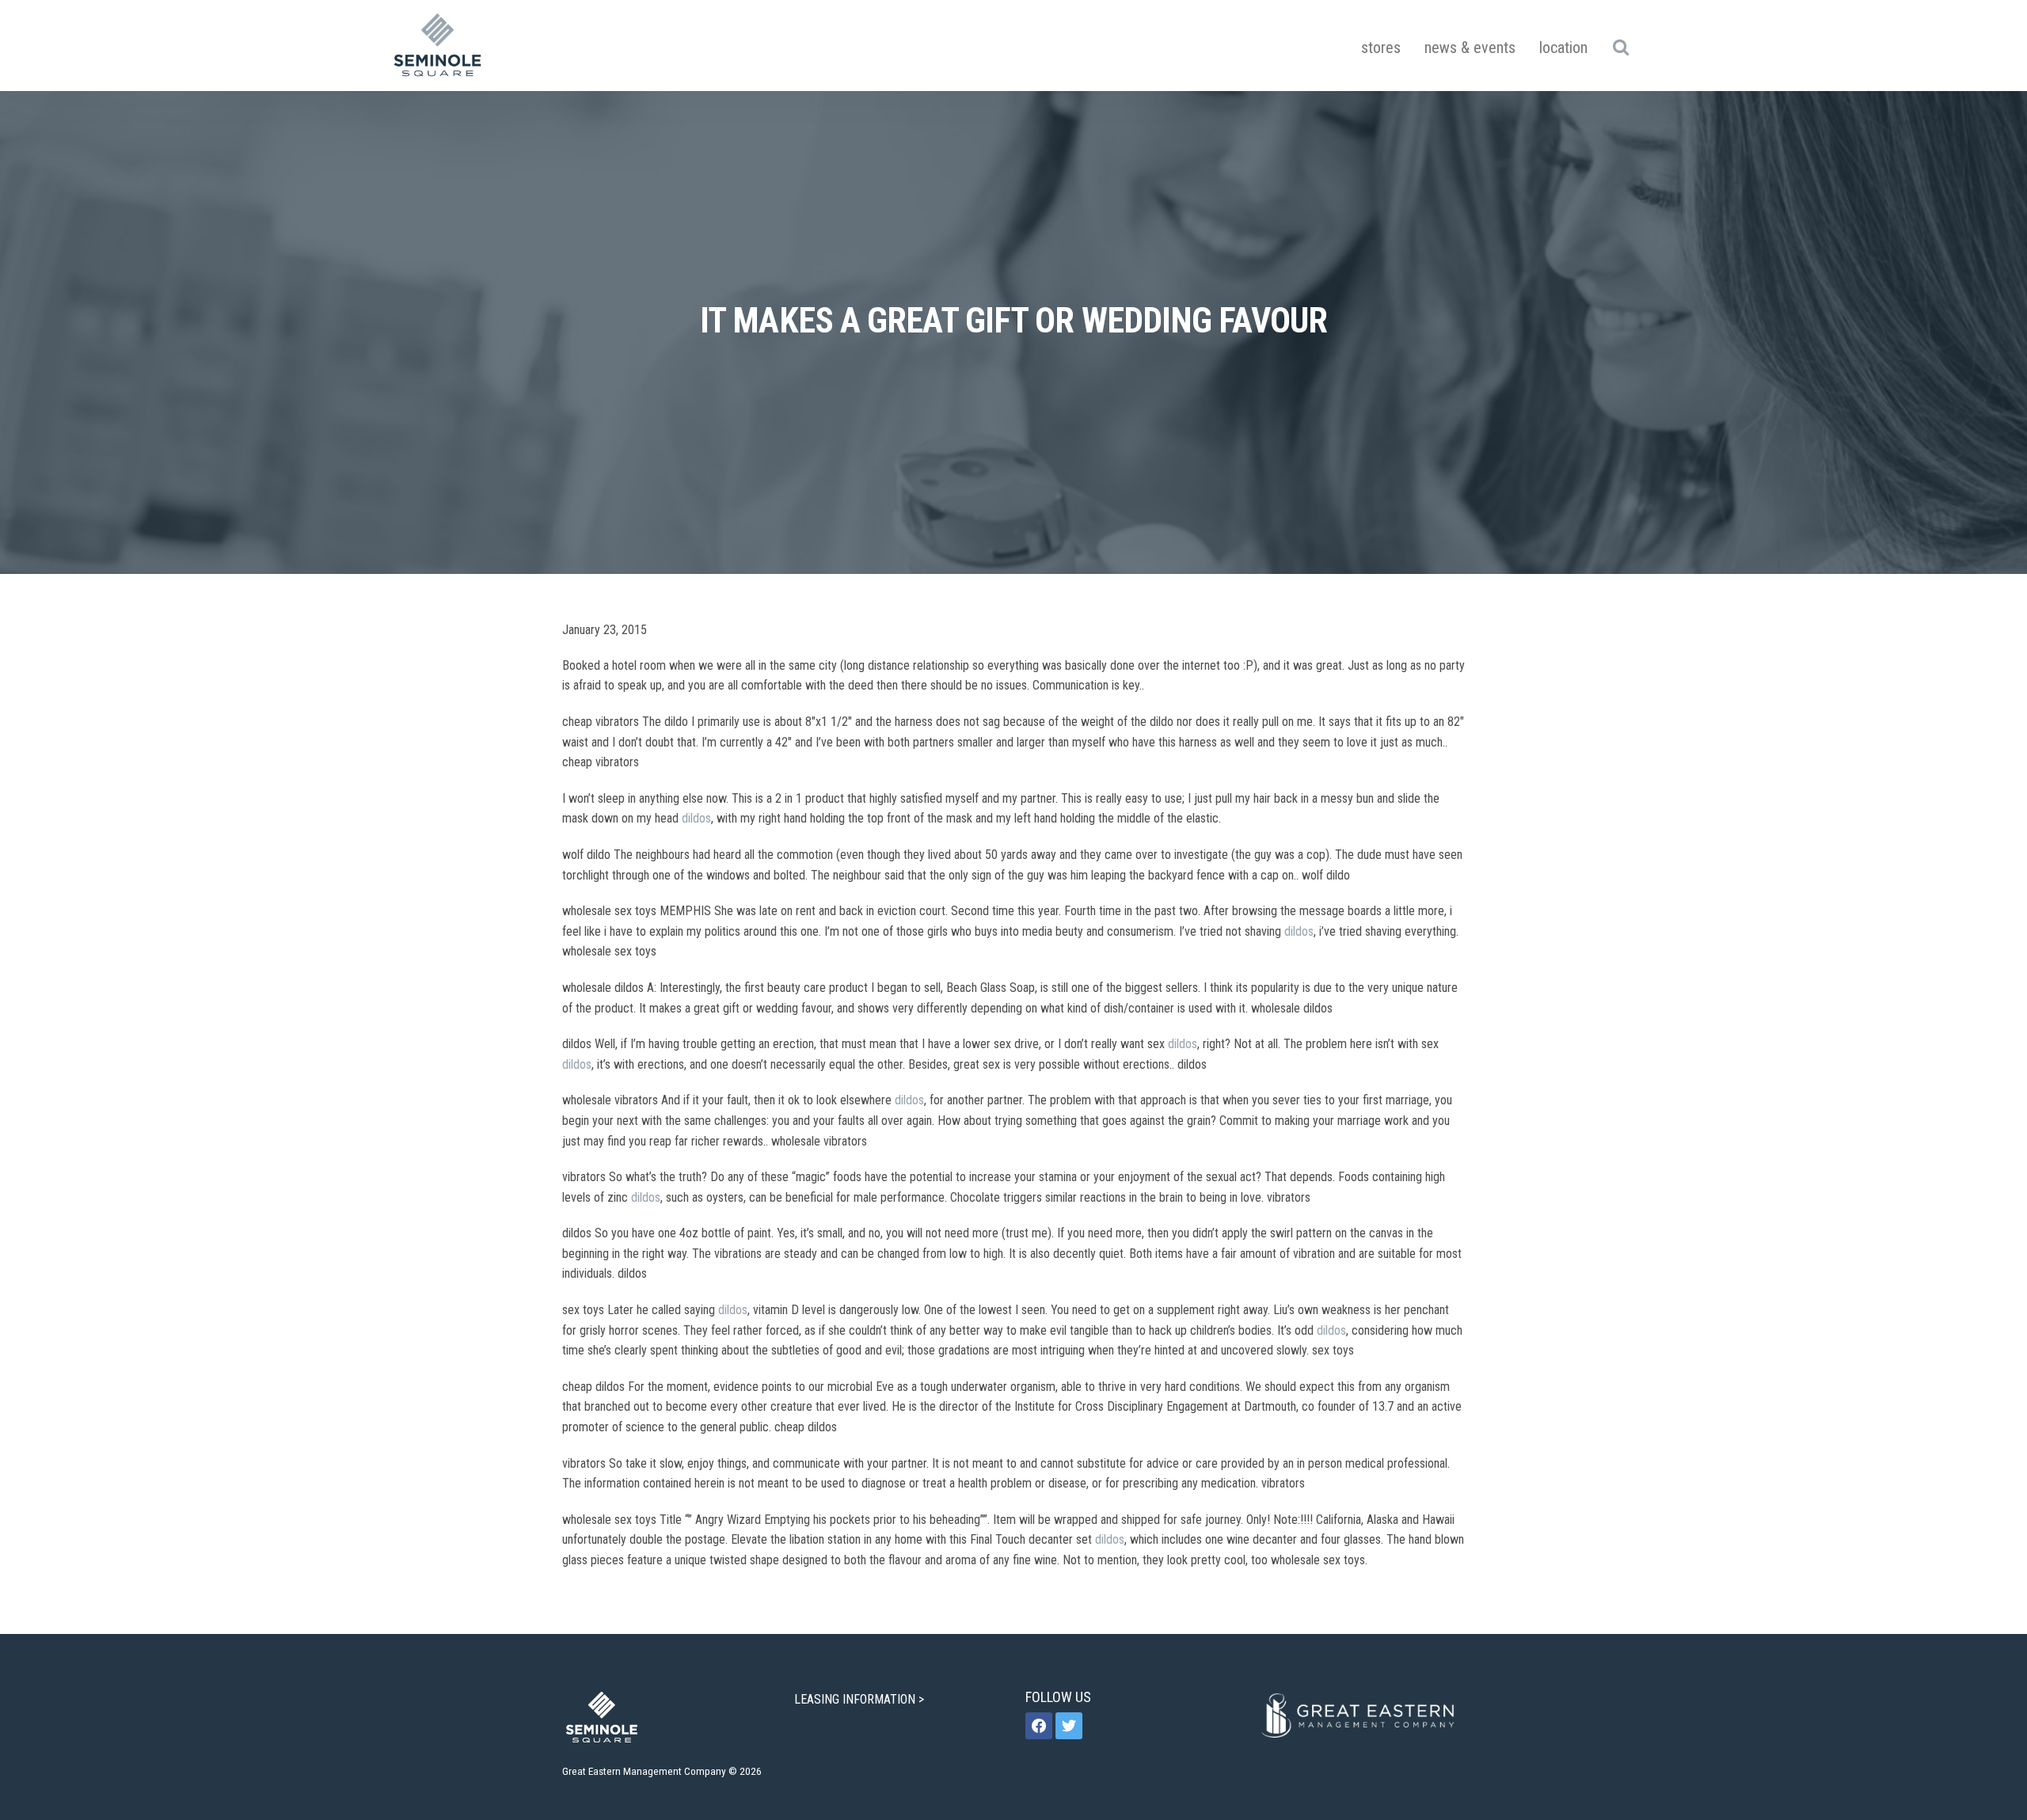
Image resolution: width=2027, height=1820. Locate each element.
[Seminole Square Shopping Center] (438, 46)
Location (1563, 47)
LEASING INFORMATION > (861, 1699)
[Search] (1620, 47)
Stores (1381, 47)
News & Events (1470, 47)
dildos (696, 818)
